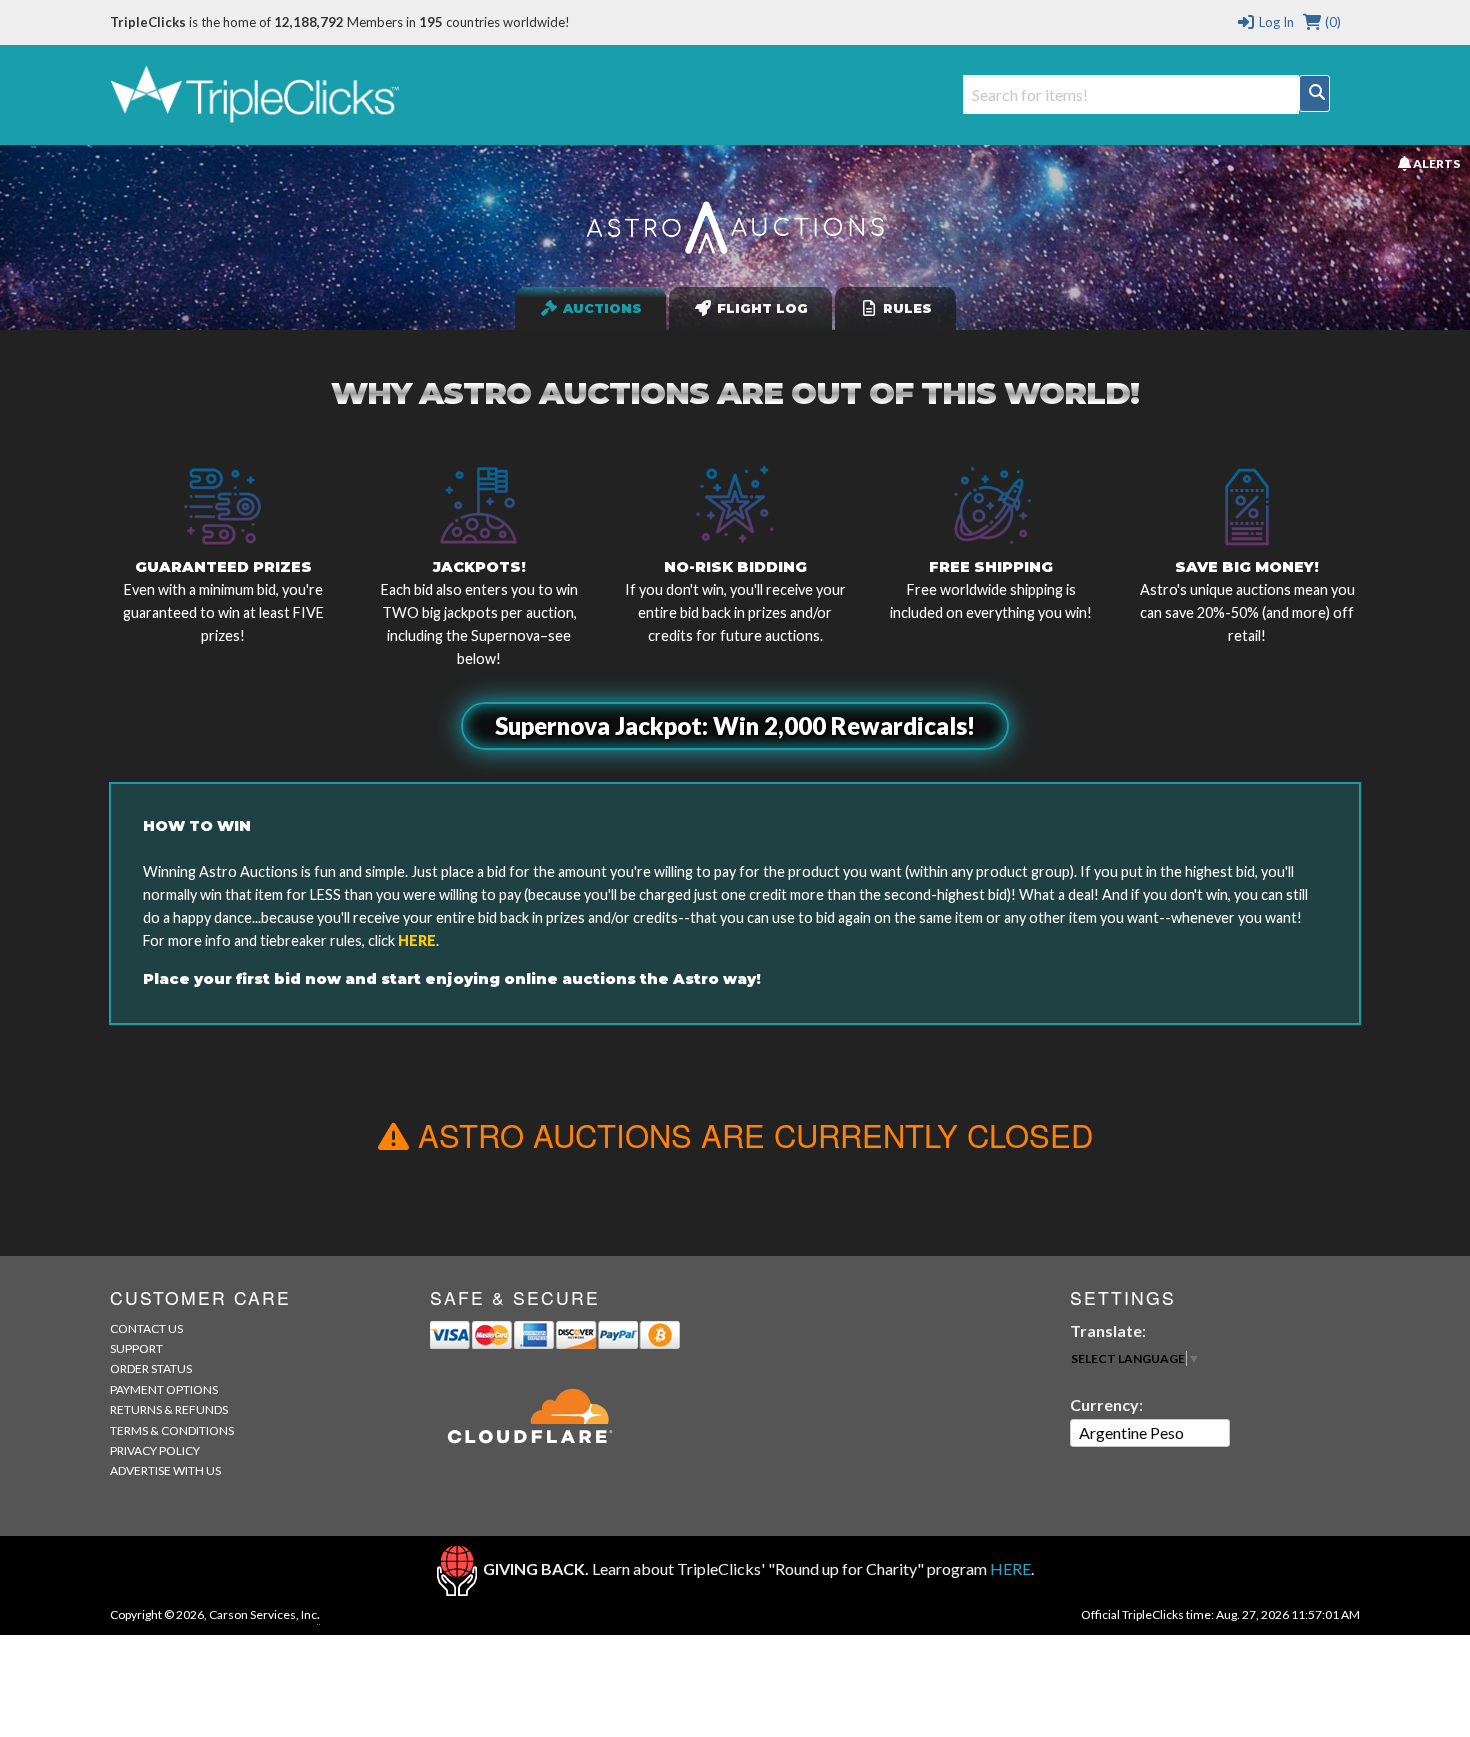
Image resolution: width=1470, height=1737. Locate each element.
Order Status (151, 1368)
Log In (1274, 22)
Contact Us (146, 1328)
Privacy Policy (155, 1450)
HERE (417, 940)
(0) (1331, 22)
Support (136, 1348)
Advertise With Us (165, 1470)
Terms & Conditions (172, 1430)
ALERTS (1435, 163)
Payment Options (164, 1389)
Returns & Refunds (169, 1409)
